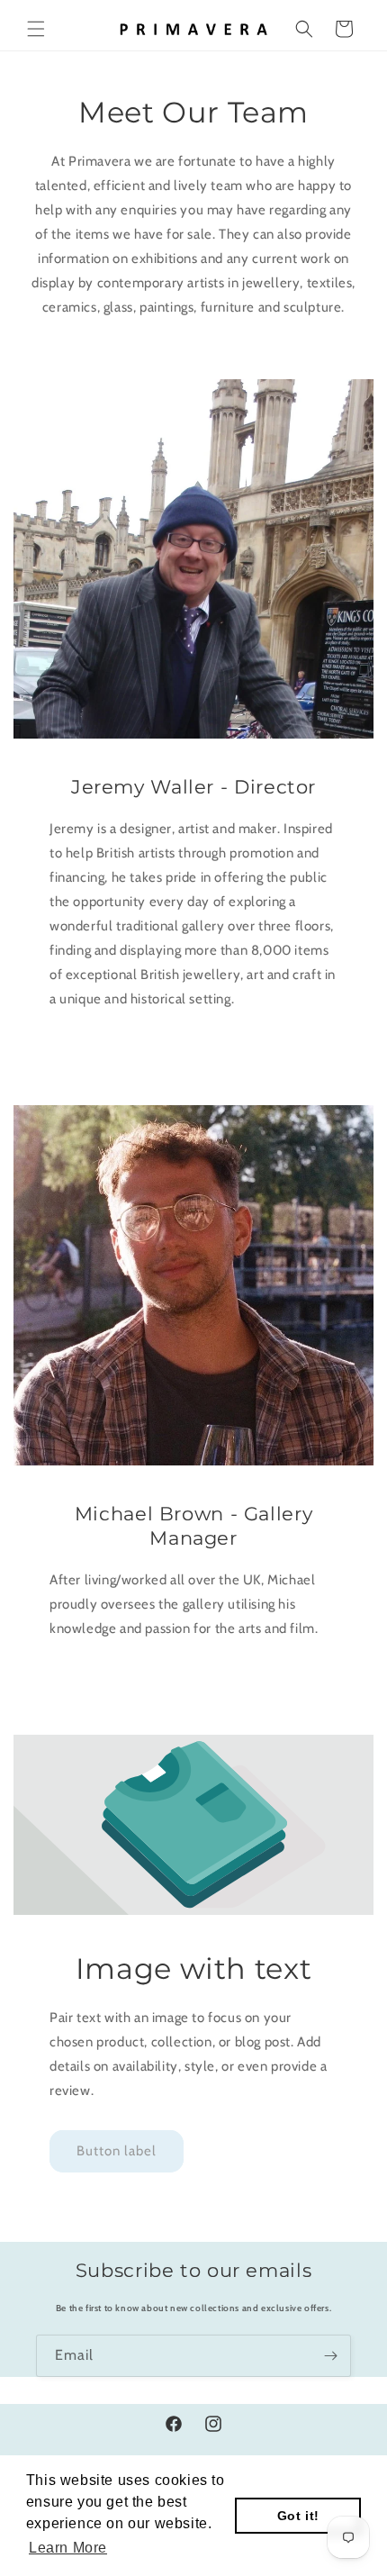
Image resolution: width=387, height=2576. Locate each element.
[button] (36, 29)
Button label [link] (117, 2151)
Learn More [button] (68, 2548)
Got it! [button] (298, 2516)
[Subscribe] (330, 2356)
